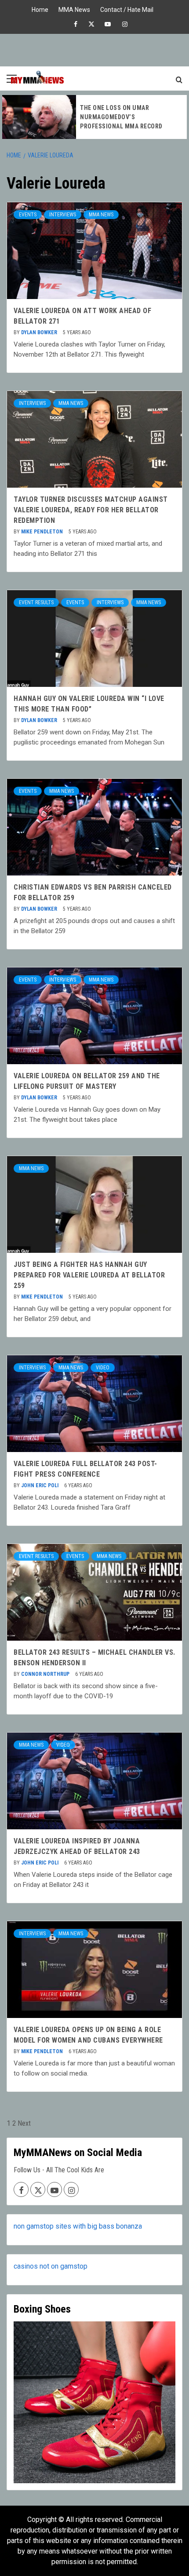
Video (103, 1368)
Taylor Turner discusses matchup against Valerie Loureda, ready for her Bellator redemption (91, 510)
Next (24, 2123)
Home (40, 9)
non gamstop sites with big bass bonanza (78, 2226)
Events (28, 215)
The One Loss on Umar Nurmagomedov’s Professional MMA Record (121, 117)
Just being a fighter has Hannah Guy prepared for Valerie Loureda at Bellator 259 (89, 1275)
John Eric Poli (40, 1485)
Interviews (63, 215)
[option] (94, 117)
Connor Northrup (46, 1674)
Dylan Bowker (40, 332)
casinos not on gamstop (51, 2266)
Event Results (36, 602)
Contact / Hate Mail (127, 9)
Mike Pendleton (43, 532)
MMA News (74, 9)
